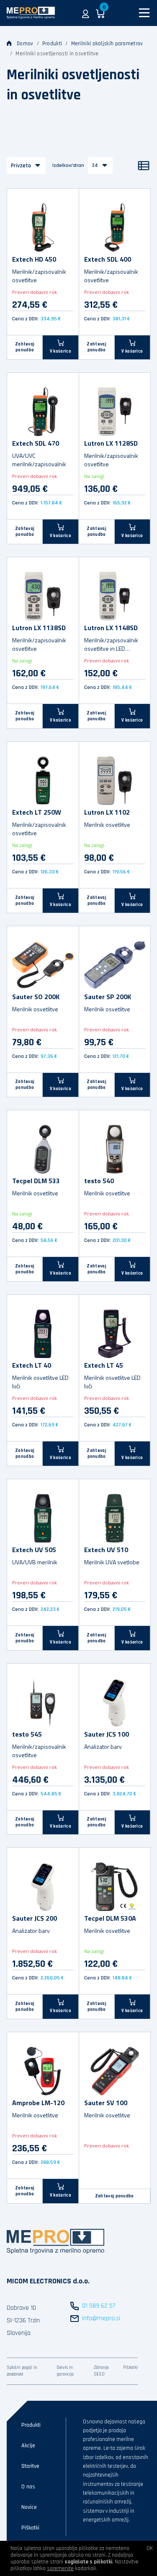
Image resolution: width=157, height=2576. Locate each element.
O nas (28, 2487)
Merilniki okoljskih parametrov (107, 44)
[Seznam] (144, 166)
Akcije (28, 2446)
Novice (29, 2507)
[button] (86, 13)
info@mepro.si (101, 2318)
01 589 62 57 (99, 2306)
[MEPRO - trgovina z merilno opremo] (31, 13)
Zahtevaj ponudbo (25, 347)
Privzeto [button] (21, 166)
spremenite (60, 2568)
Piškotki (130, 2368)
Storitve (30, 2466)
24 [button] (95, 165)
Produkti (52, 44)
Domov (25, 44)
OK (150, 2548)
